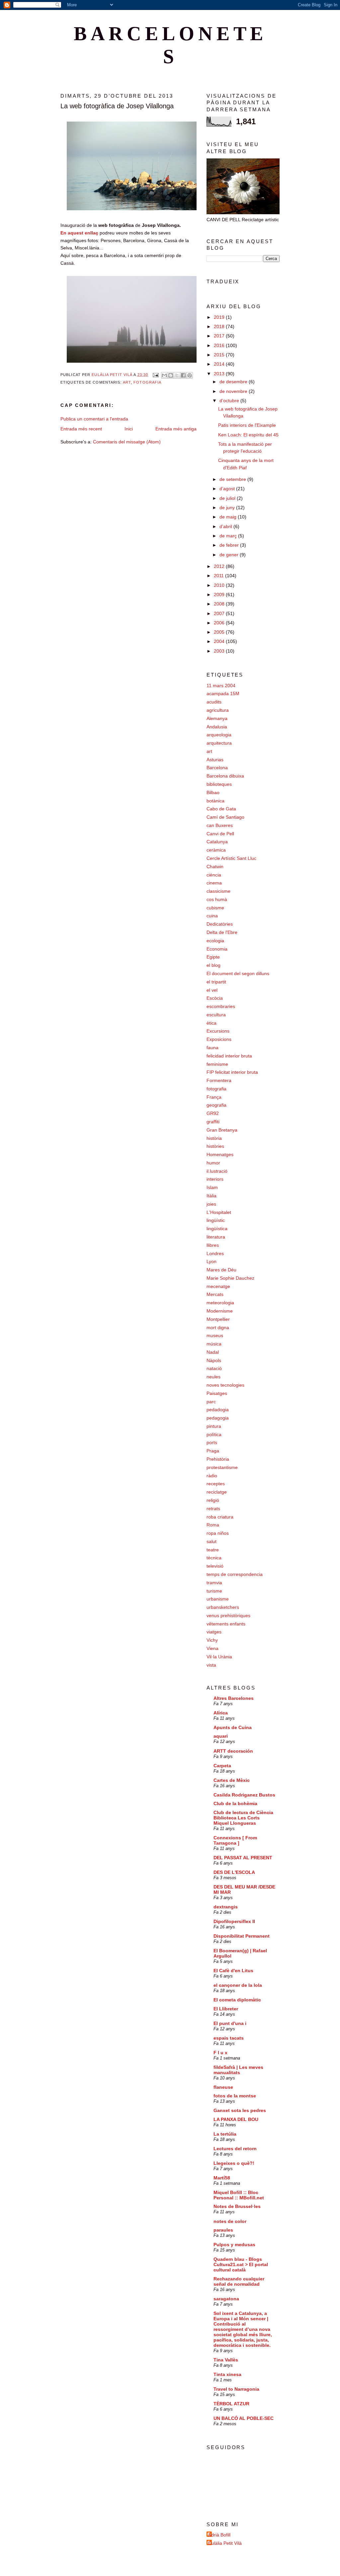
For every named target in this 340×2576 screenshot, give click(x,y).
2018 (220, 326)
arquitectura (219, 743)
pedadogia (218, 1410)
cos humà (217, 899)
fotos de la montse (235, 2096)
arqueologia (219, 735)
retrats (213, 1509)
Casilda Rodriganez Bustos (244, 1795)
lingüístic (216, 1220)
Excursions (218, 1031)
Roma (213, 1525)
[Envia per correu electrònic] (164, 375)
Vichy (212, 1640)
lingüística (217, 1229)
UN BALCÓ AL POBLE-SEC (244, 2418)
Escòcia (215, 998)
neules (213, 1377)
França (214, 1097)
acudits (214, 702)
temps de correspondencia (235, 1574)
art (127, 382)
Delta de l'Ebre (222, 932)
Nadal (213, 1352)
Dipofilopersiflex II (234, 1921)
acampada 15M (223, 693)
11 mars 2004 (221, 686)
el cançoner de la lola (238, 1985)
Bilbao (213, 792)
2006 (220, 623)
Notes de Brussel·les (237, 2206)
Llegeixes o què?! (234, 2163)
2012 (220, 566)
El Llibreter (226, 2009)
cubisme (215, 908)
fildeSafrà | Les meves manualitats (238, 2070)
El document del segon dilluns (238, 973)
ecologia (215, 941)
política (214, 1434)
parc (211, 1402)
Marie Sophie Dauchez (230, 1278)
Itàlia (212, 1196)
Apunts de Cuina (233, 1727)
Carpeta (222, 1766)
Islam (212, 1187)
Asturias (215, 760)
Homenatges (220, 1154)
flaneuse (223, 2087)
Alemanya (217, 718)
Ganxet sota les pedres (240, 2110)
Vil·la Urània (219, 1657)
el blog (213, 965)
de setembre (233, 479)
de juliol (228, 498)
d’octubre (230, 401)
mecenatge (218, 1286)
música (214, 1344)
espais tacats (229, 2038)
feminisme (217, 1064)
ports (212, 1442)
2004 (220, 641)
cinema (214, 883)
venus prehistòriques (228, 1615)
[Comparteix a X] (177, 375)
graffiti (213, 1122)
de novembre (234, 391)
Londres (215, 1253)
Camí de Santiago (225, 817)
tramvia (214, 1583)
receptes (216, 1484)
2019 (220, 317)
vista (211, 1665)
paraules (223, 2230)
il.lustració (217, 1171)
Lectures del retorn (235, 2149)
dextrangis (226, 1907)
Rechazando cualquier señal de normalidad (239, 2281)
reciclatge (217, 1492)
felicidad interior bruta (229, 1056)
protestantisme (222, 1467)
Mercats (215, 1294)
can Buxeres (220, 825)
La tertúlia (225, 2134)
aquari (221, 1736)
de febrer (230, 545)
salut (212, 1541)
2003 (220, 651)
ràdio (212, 1476)
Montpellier (218, 1319)
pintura (214, 1426)
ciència (214, 875)
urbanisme (218, 1599)
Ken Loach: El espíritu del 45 (248, 435)
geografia (216, 1105)
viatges (214, 1632)
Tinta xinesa (227, 2374)
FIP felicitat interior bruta (232, 1072)
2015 (220, 355)
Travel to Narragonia (236, 2389)
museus (215, 1335)
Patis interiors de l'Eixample (247, 425)
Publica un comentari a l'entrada (94, 419)
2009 (220, 595)
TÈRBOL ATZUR (231, 2404)
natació (214, 1368)
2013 (220, 374)
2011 (219, 576)
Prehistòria (218, 1459)
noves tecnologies (225, 1385)
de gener (230, 555)
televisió (215, 1566)
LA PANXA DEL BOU (236, 2119)
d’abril (226, 526)
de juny (228, 507)
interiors (215, 1179)
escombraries (221, 1006)
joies (211, 1204)
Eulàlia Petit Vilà (225, 2543)
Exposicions (219, 1039)
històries (215, 1146)
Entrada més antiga (176, 429)
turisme (214, 1591)
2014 (220, 364)
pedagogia (218, 1418)
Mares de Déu (221, 1270)
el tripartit (216, 982)
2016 (220, 345)
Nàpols (214, 1360)
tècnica (214, 1558)
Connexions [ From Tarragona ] (235, 1840)
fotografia (147, 382)
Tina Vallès (226, 2360)
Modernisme (220, 1311)
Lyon (212, 1261)
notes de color (230, 2221)
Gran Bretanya (222, 1130)
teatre (213, 1550)
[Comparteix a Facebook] (183, 375)
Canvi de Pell (220, 834)
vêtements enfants (226, 1624)
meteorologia (220, 1303)
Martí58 (222, 2178)
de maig (229, 517)
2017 (220, 336)
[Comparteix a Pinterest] (190, 375)
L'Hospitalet (219, 1212)
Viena (212, 1648)
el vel (212, 990)
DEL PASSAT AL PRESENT (243, 1858)
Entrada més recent (81, 429)
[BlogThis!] (171, 375)
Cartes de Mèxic (232, 1780)
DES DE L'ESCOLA (234, 1872)
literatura (216, 1237)
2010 (220, 585)
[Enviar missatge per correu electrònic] (155, 375)
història (214, 1138)
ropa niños (218, 1533)
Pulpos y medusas (234, 2245)
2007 (220, 613)
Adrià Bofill (219, 2535)
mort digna (218, 1328)
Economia (217, 949)
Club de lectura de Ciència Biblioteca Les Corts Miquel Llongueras (243, 1818)
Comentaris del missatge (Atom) (127, 442)
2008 (220, 604)
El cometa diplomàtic (237, 2000)
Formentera (219, 1080)
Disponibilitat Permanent (242, 1936)
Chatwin (215, 867)
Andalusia (217, 727)
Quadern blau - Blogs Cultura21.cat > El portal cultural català (241, 2264)
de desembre (234, 382)
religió (213, 1500)
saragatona (226, 2299)
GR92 (213, 1113)
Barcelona (217, 768)
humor (213, 1163)
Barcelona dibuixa (225, 776)
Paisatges (217, 1393)
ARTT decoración (233, 1751)
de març (229, 536)
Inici (129, 429)
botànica (215, 801)
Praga (213, 1451)
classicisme (218, 891)
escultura (216, 1015)
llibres (213, 1245)
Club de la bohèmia (235, 1803)
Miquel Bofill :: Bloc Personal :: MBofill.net (239, 2195)
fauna (212, 1048)
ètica (212, 1023)
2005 (220, 632)
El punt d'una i (230, 2023)
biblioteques (219, 784)
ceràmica (216, 850)
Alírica (221, 1713)
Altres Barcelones (234, 1698)
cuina (212, 916)
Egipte (213, 957)
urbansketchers (223, 1607)
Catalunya (217, 842)
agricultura (218, 710)
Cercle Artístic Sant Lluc (231, 858)
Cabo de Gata (221, 809)
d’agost (228, 489)
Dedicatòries (220, 924)
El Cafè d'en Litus (233, 1971)
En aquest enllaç (79, 233)
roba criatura (220, 1517)
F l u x (220, 2053)
